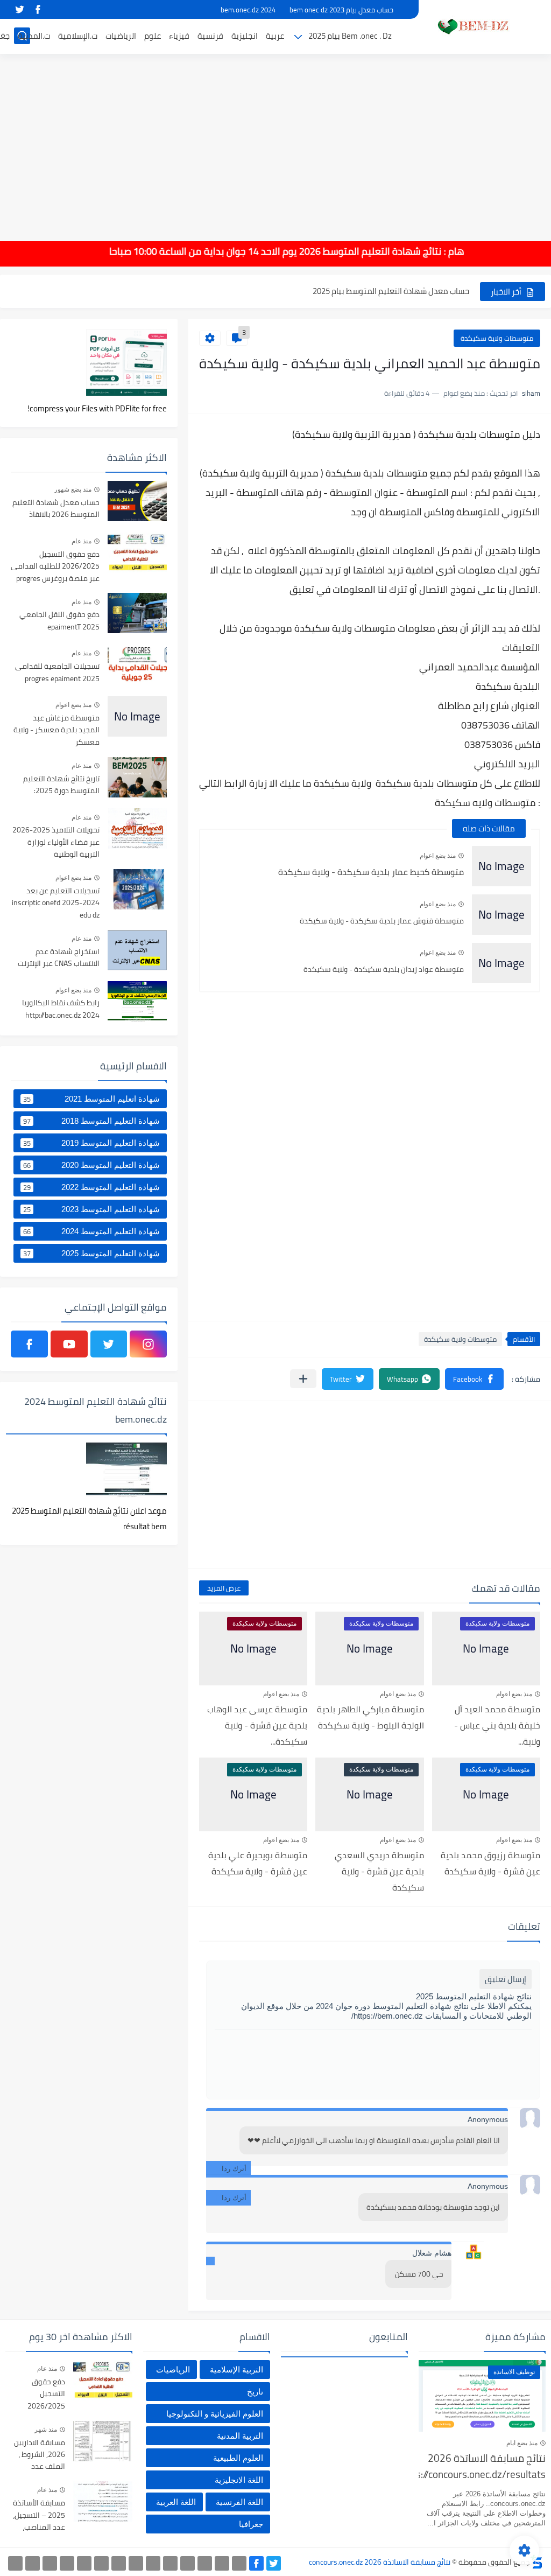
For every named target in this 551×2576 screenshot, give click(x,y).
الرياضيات (121, 36)
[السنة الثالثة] (222, 2563)
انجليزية (245, 36)
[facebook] (38, 9)
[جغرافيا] (33, 2563)
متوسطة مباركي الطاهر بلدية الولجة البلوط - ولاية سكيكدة (370, 1717)
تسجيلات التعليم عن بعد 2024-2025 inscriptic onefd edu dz (56, 903)
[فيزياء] (119, 2563)
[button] (474, 1379)
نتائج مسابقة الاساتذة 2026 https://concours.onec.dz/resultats (482, 2467)
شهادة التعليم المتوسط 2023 (91, 1209)
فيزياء (179, 36)
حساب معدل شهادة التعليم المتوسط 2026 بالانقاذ (56, 509)
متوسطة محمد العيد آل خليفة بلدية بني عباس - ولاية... (497, 1725)
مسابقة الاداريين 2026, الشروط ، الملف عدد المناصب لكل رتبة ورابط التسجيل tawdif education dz (38, 2455)
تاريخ (255, 2392)
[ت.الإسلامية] (67, 2563)
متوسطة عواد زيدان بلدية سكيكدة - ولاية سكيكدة (384, 969)
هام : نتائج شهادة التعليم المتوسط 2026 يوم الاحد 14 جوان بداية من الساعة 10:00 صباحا (308, 251)
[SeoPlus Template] (536, 2562)
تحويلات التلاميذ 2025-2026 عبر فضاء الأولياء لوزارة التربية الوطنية (56, 842)
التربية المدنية (240, 2436)
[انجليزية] (153, 2563)
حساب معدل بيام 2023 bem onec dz (341, 10)
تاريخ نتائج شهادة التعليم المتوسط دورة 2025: (61, 785)
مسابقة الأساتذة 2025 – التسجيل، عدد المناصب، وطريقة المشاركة (37, 2515)
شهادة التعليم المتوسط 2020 (91, 1165)
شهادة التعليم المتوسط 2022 (91, 1187)
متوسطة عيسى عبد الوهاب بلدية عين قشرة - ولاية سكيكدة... (257, 1725)
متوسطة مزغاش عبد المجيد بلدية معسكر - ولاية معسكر (56, 730)
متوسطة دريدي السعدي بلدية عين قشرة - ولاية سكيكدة (379, 1871)
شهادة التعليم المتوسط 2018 (91, 1121)
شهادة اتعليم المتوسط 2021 (91, 1099)
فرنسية (210, 36)
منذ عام (82, 541)
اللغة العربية (176, 2502)
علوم (153, 36)
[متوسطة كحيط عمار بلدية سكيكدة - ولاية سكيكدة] (501, 866)
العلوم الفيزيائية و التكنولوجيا (215, 2414)
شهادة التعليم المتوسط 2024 (91, 1231)
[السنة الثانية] (239, 2563)
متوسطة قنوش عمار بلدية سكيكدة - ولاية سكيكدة (382, 921)
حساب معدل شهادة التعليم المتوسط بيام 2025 (391, 291)
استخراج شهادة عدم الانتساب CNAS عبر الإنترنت (59, 958)
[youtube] (69, 1344)
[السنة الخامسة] (188, 2563)
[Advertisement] (275, 140)
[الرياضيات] (84, 2563)
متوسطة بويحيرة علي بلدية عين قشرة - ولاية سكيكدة (258, 1863)
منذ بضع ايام (522, 2443)
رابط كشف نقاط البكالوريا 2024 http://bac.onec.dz (61, 1009)
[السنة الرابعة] (205, 2563)
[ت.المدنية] (50, 2563)
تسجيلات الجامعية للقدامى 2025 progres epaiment (57, 673)
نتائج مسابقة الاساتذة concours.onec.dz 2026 (380, 2562)
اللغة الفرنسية (239, 2502)
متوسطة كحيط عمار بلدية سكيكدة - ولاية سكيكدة (371, 872)
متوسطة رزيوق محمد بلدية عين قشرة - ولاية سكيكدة (490, 1863)
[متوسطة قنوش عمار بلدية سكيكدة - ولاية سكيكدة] (501, 915)
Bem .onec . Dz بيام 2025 (350, 36)
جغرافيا (251, 2524)
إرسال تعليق (506, 1979)
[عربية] (170, 2563)
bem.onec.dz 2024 (248, 10)
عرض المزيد (224, 1588)
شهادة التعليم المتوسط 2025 (91, 1254)
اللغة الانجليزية (239, 2480)
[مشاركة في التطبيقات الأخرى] (303, 1379)
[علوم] (101, 2563)
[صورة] (137, 501)
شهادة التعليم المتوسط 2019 (91, 1143)
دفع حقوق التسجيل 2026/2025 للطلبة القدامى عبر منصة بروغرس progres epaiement (55, 567)
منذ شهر (46, 2430)
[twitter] (19, 9)
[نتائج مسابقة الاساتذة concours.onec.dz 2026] (470, 26)
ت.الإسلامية (78, 36)
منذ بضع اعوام (438, 856)
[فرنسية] (136, 2563)
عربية (275, 36)
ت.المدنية (34, 36)
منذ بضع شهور (73, 489)
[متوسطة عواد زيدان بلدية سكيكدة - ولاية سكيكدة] (501, 963)
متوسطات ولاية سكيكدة (497, 338)
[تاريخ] (15, 2563)
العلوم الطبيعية (238, 2458)
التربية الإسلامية (236, 2369)
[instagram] (148, 1344)
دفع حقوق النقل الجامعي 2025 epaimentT (59, 621)
